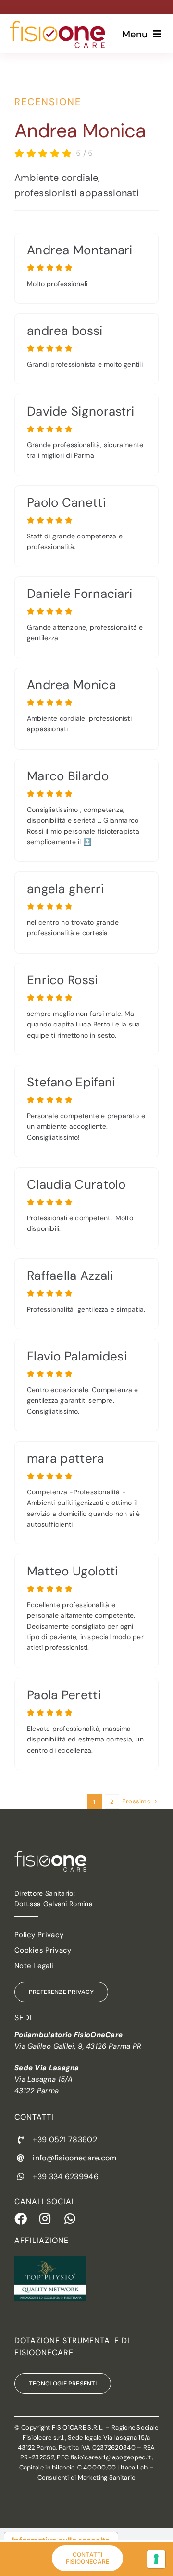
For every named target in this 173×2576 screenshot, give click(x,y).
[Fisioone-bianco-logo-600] (50, 1856)
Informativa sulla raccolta (61, 2540)
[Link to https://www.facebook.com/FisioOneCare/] (21, 2218)
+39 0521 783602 (65, 2140)
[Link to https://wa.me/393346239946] (71, 2218)
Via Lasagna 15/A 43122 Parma (47, 2079)
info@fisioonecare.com (74, 2158)
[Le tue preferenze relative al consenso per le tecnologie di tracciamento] (156, 2559)
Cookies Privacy (43, 1950)
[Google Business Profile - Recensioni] (86, 268)
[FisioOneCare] (57, 25)
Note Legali (34, 1966)
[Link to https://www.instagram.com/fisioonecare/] (46, 2218)
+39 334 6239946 (66, 2176)
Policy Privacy (39, 1935)
